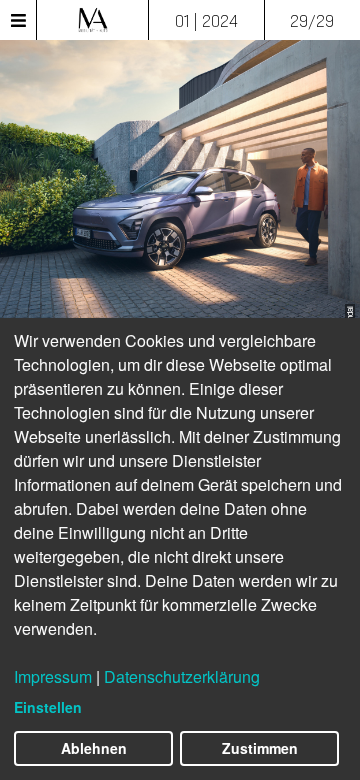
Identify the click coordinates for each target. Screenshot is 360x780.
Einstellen (48, 707)
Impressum (53, 676)
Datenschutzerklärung (182, 676)
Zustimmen (260, 748)
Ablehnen (94, 748)
